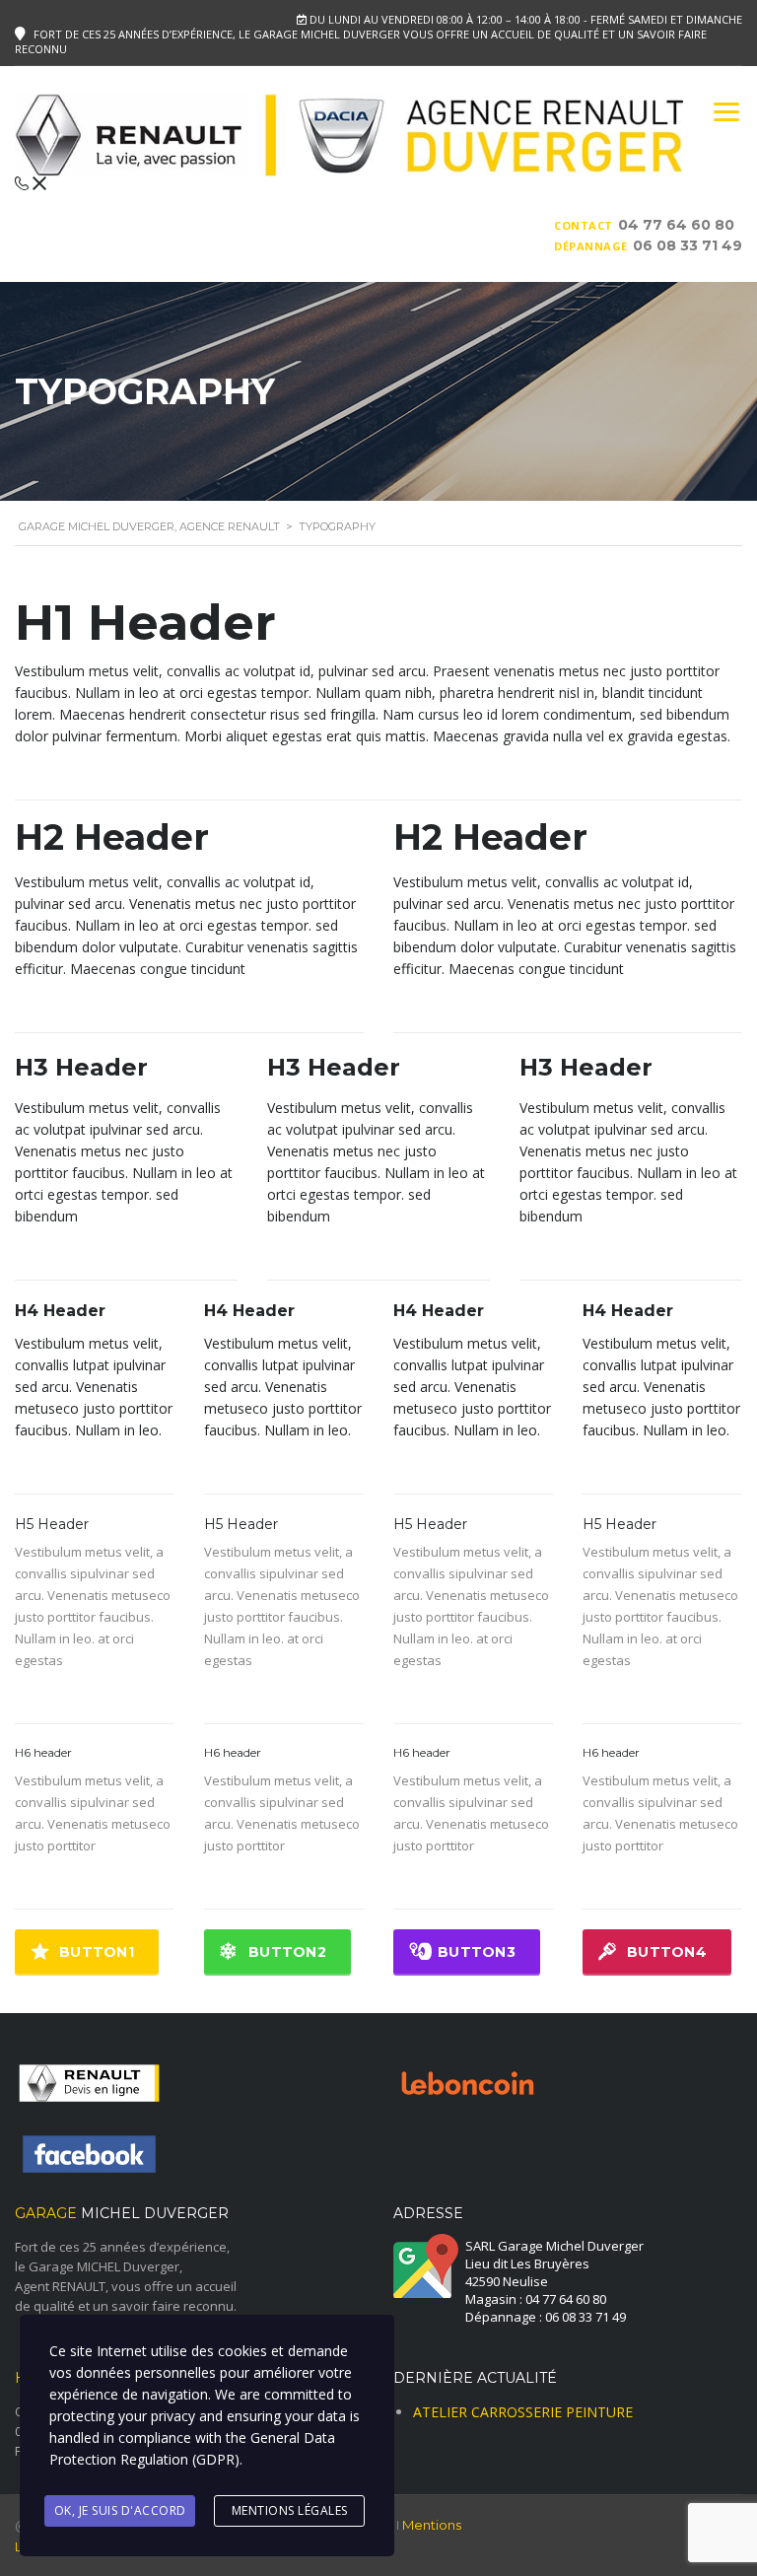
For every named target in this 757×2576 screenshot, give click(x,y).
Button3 (477, 1952)
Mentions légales (290, 2510)
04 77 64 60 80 (676, 225)
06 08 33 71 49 (688, 245)
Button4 (667, 1952)
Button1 (97, 1952)
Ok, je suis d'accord (120, 2510)
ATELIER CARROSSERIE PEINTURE (523, 2412)
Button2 (287, 1952)
